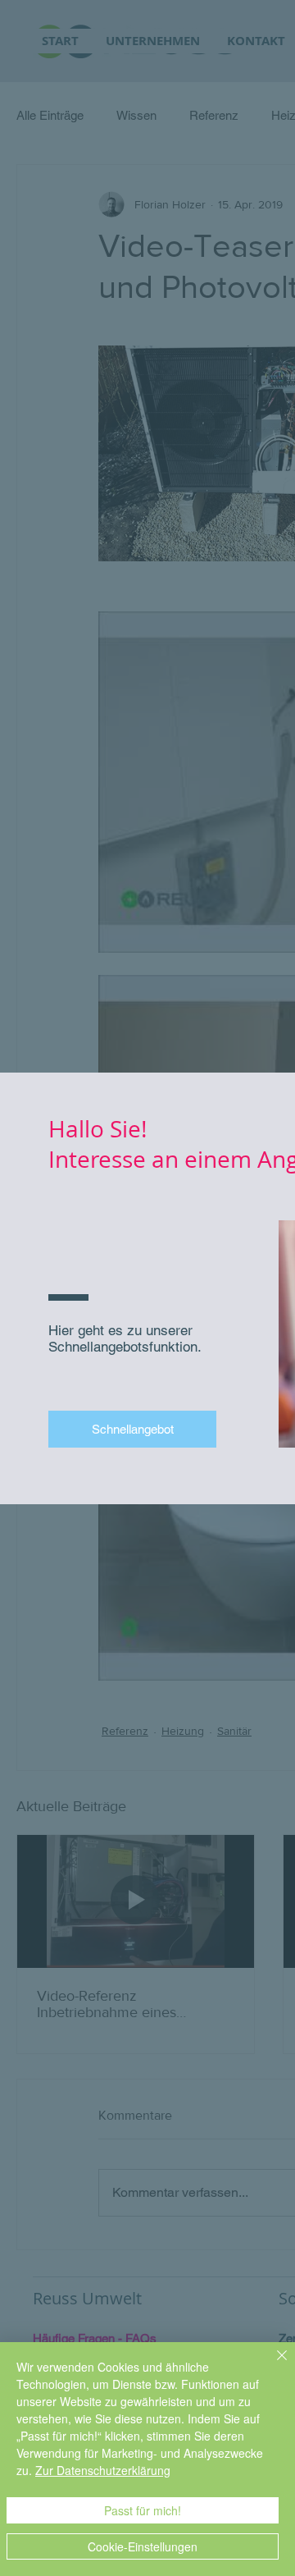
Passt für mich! (143, 2510)
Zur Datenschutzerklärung (103, 2470)
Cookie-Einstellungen (143, 2546)
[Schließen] (272, 2365)
